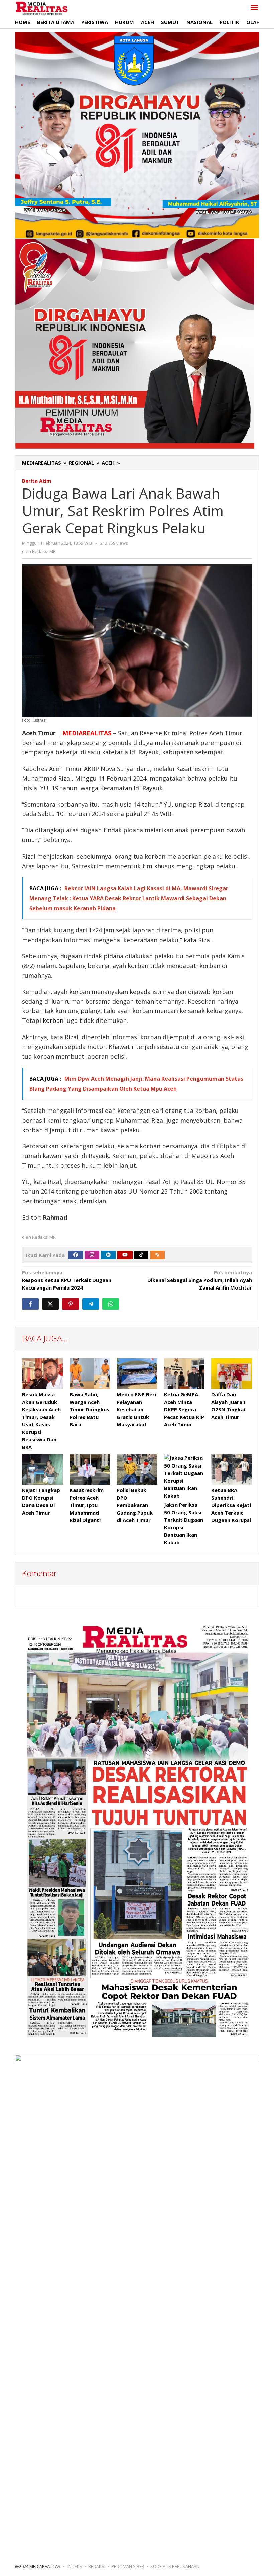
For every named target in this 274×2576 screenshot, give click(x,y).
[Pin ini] (71, 1304)
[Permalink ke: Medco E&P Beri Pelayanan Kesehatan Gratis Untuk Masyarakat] (137, 1374)
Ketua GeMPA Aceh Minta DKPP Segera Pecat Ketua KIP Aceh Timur (184, 1409)
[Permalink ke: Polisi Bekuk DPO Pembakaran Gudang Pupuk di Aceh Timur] (137, 1469)
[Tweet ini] (50, 1304)
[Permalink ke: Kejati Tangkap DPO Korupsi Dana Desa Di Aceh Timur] (42, 1469)
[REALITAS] (42, 8)
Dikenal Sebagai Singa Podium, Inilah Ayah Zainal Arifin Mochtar (200, 1280)
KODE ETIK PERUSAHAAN (175, 2566)
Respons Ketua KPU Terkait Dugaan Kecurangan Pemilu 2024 (67, 1280)
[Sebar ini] (30, 1304)
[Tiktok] (141, 1255)
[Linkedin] (108, 1255)
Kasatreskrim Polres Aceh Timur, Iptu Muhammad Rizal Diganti (87, 1505)
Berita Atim (37, 481)
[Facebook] (76, 1255)
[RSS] (157, 1255)
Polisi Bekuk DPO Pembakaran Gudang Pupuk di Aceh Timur (135, 1505)
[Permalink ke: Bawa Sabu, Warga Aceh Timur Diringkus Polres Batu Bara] (90, 1374)
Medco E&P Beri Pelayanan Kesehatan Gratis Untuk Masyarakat (136, 1409)
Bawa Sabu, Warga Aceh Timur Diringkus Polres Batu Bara (89, 1409)
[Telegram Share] (91, 1304)
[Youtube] (125, 1255)
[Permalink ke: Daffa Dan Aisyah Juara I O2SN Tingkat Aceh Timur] (232, 1374)
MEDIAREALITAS (87, 733)
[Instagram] (92, 1255)
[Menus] (254, 8)
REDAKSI (97, 2566)
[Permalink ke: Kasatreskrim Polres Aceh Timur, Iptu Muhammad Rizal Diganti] (90, 1469)
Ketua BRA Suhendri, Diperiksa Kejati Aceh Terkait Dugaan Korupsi (231, 1505)
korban (53, 1020)
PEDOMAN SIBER (128, 2566)
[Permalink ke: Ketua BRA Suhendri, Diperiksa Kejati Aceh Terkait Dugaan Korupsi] (232, 1469)
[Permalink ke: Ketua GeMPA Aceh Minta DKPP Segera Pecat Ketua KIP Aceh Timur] (184, 1374)
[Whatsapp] (111, 1304)
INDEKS (75, 2566)
